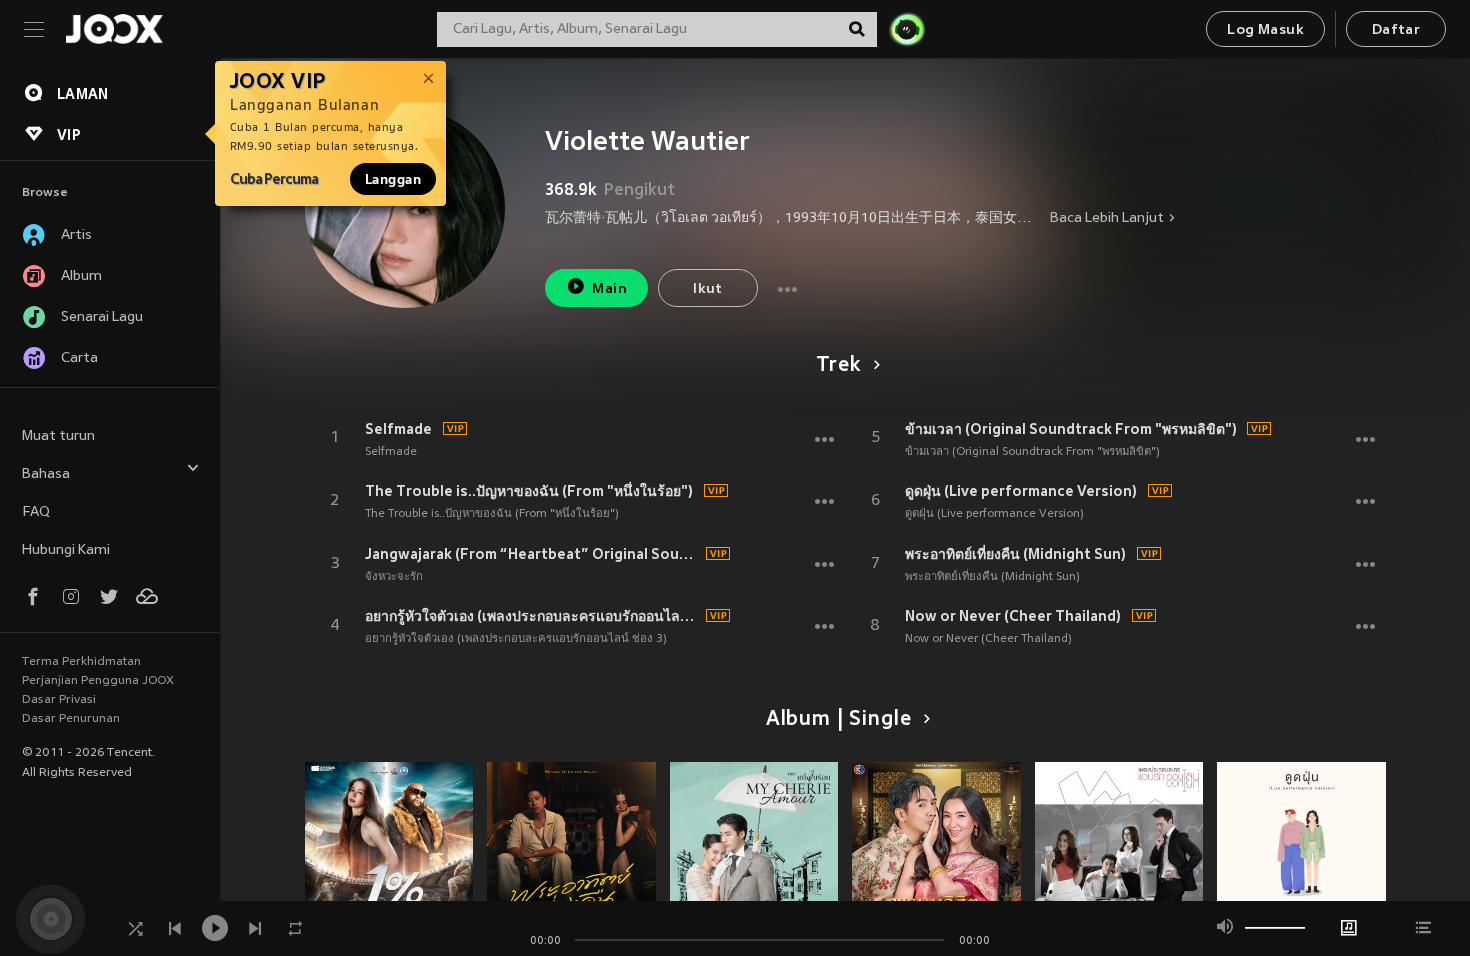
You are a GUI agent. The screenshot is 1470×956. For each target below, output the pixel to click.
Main (609, 289)
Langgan (393, 179)
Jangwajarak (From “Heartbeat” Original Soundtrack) (533, 554)
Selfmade (398, 429)
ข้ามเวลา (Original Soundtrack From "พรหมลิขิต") (1071, 429)
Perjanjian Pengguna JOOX (98, 681)
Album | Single (838, 720)
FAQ (36, 512)
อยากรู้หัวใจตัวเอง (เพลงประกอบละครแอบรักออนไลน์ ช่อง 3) (533, 616)
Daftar (1396, 30)
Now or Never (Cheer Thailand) (1013, 616)
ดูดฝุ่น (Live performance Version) (1021, 491)
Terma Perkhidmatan (81, 662)
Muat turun (58, 436)
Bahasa (46, 474)
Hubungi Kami (66, 550)
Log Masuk (1265, 30)
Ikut (708, 289)
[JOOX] (114, 29)
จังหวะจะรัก (394, 577)
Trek (838, 366)
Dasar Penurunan (71, 719)
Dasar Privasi (59, 700)
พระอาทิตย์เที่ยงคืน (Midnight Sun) (1015, 554)
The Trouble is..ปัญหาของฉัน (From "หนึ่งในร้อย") (529, 491)
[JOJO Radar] (907, 29)
